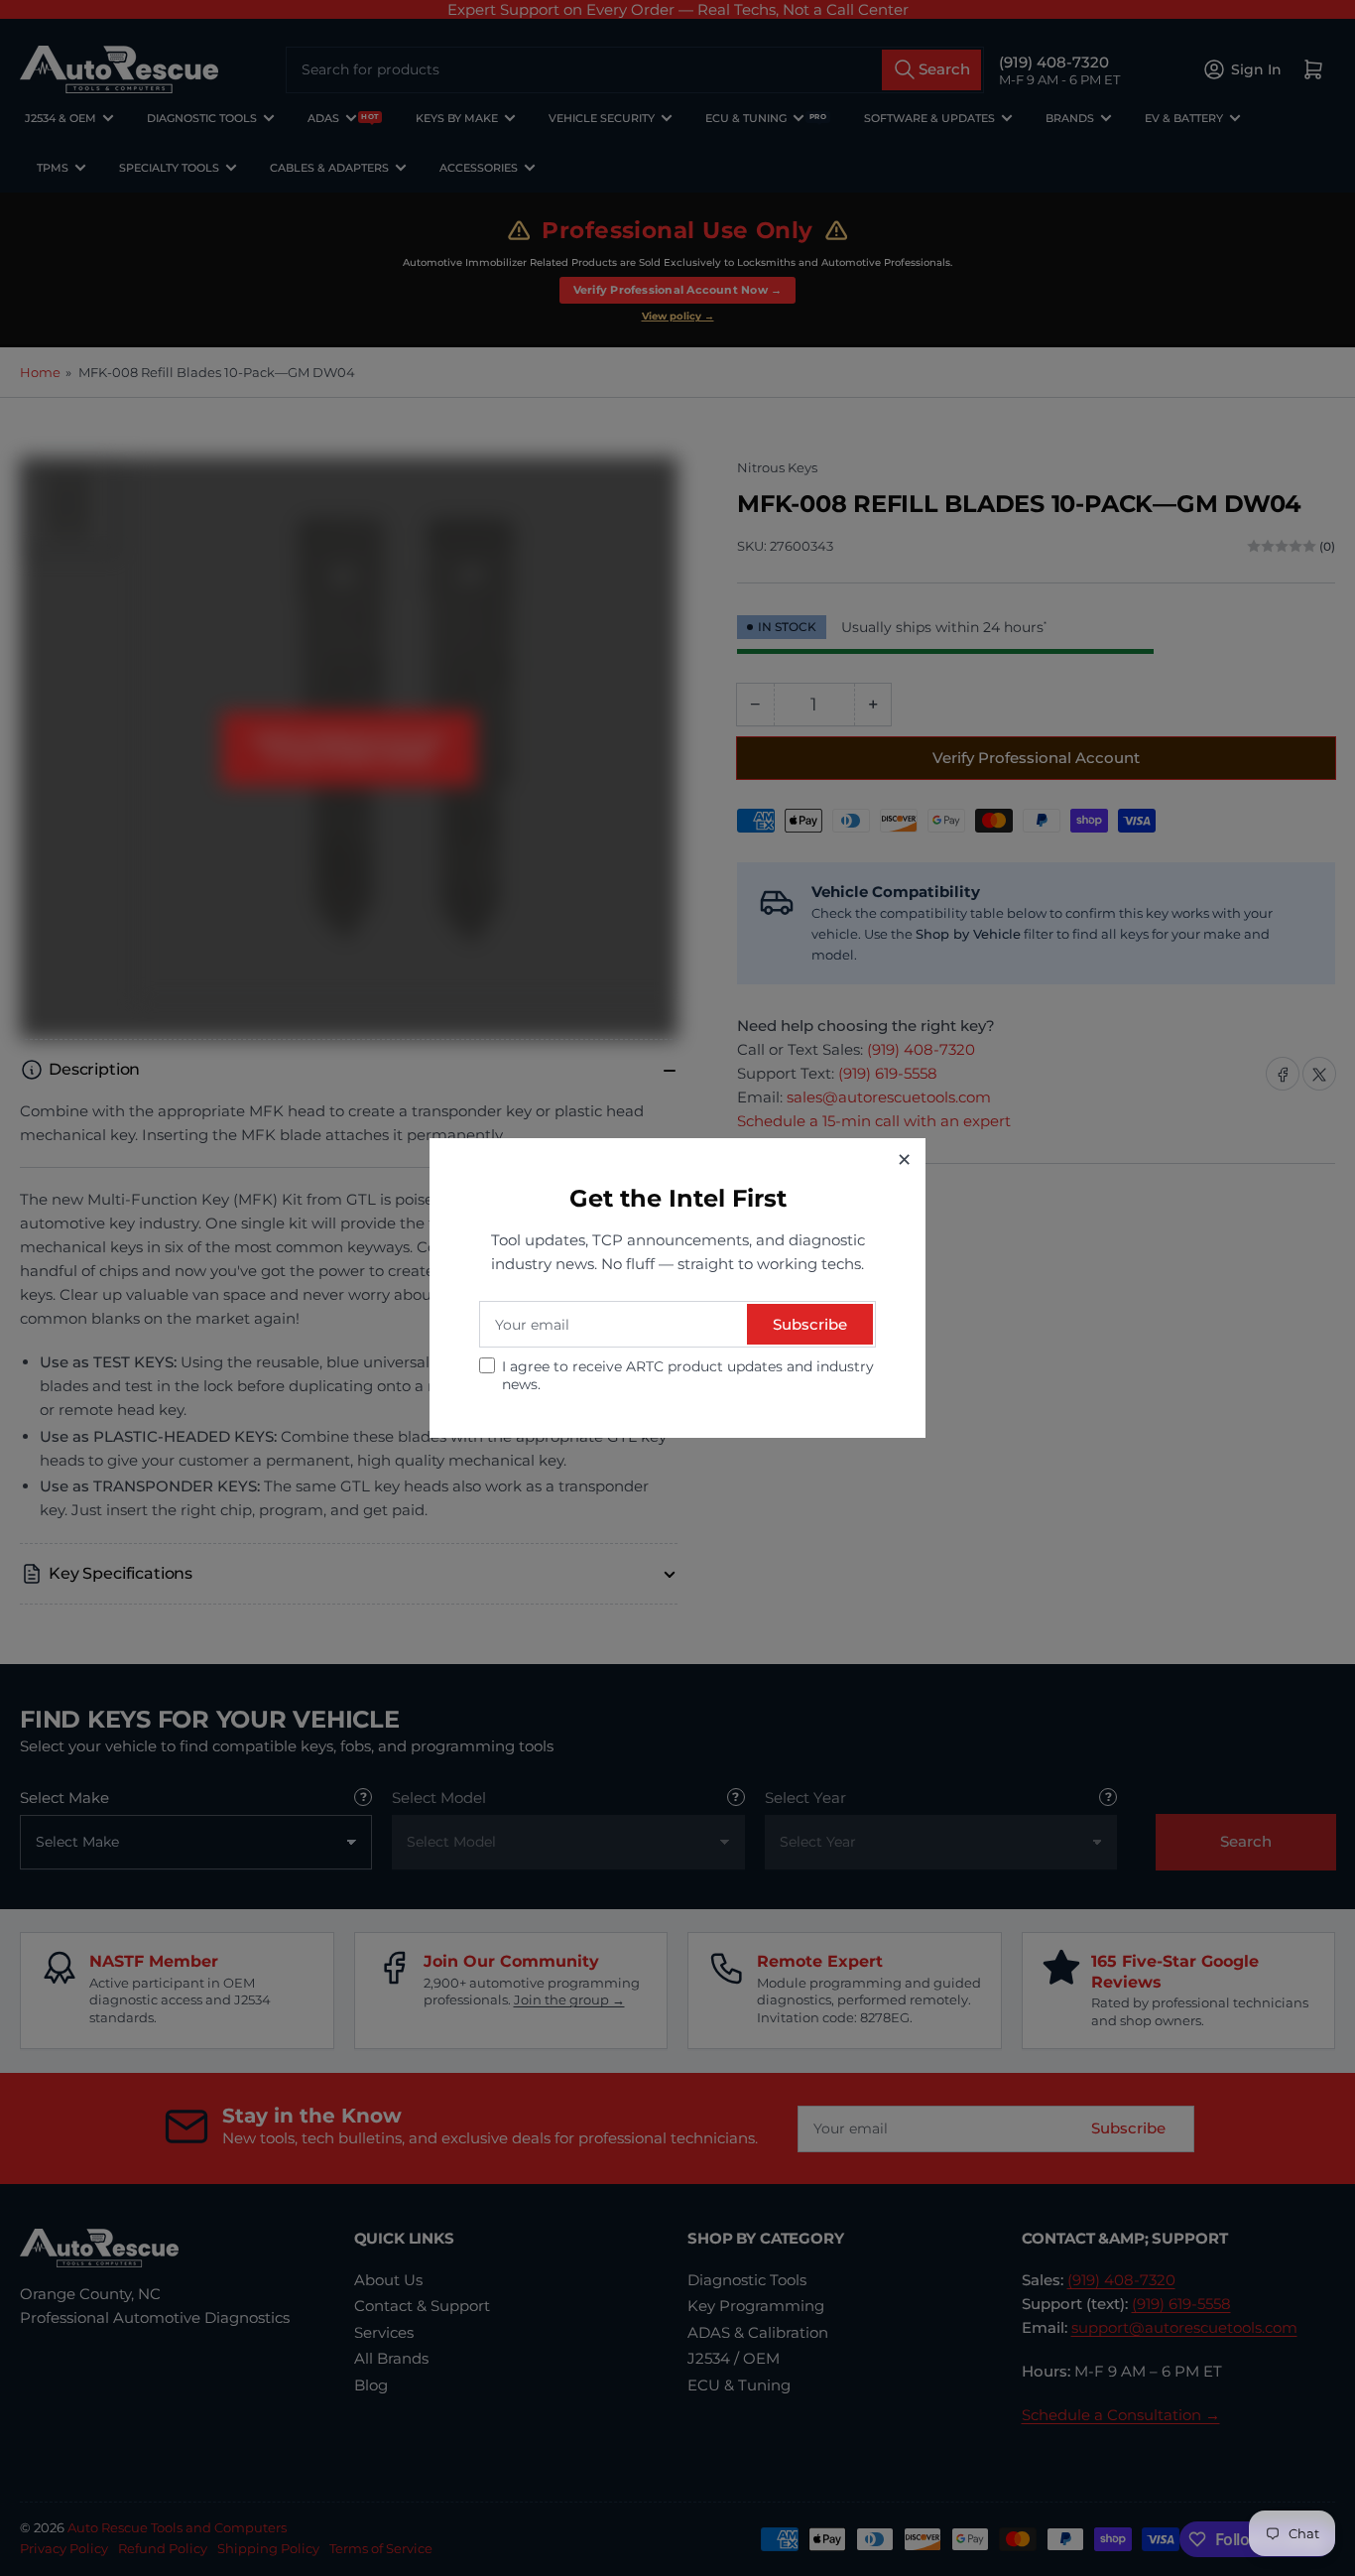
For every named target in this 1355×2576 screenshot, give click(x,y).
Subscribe (810, 1324)
